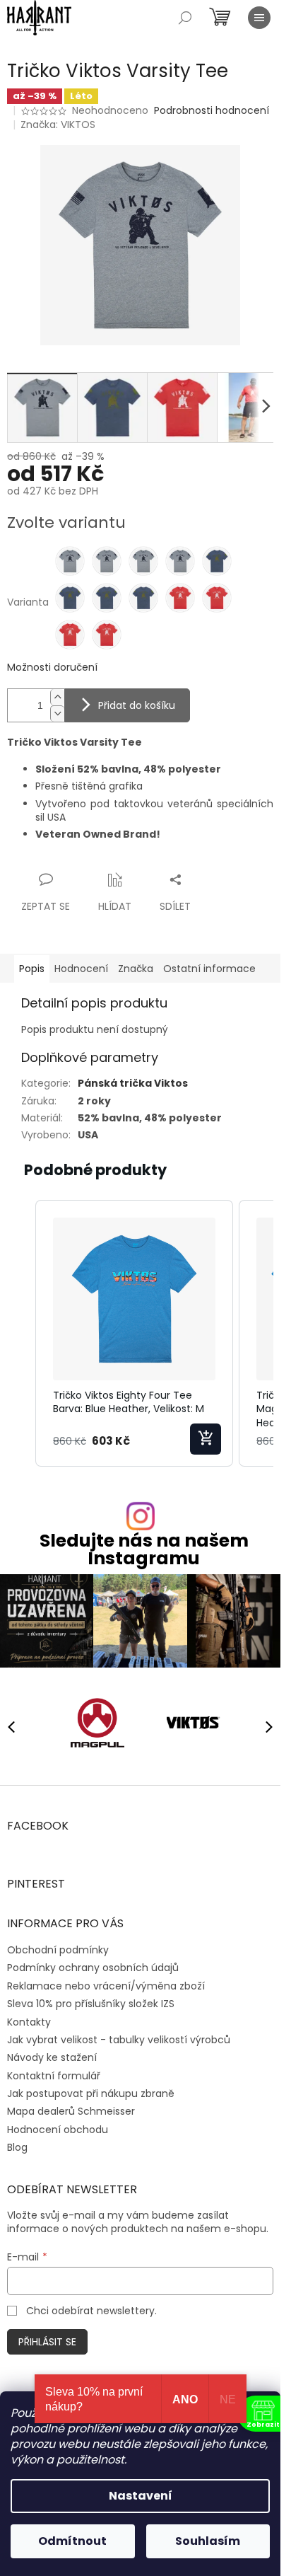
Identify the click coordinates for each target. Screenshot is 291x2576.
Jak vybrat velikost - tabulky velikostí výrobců (119, 2034)
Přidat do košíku (137, 705)
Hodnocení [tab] (81, 969)
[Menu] (259, 18)
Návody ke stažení (52, 2052)
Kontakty (29, 2016)
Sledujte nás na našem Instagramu (144, 1549)
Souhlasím (208, 2541)
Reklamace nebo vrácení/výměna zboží (106, 1980)
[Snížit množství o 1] (57, 714)
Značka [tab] (136, 969)
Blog (17, 2142)
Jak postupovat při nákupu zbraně (91, 2089)
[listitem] (134, 1333)
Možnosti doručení (52, 668)
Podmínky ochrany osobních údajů (93, 1963)
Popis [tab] (32, 969)
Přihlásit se (47, 2337)
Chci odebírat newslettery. (91, 2306)
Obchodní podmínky (58, 1945)
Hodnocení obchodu (58, 2124)
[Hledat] (185, 18)
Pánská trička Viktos (133, 1083)
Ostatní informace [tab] (209, 969)
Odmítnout (72, 2541)
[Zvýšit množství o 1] (57, 697)
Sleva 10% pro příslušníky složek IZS (91, 1999)
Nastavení (141, 2496)
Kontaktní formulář (54, 2070)
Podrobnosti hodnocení (212, 111)
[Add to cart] (206, 1439)
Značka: (58, 125)
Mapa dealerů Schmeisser (71, 2106)
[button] (21, 1333)
